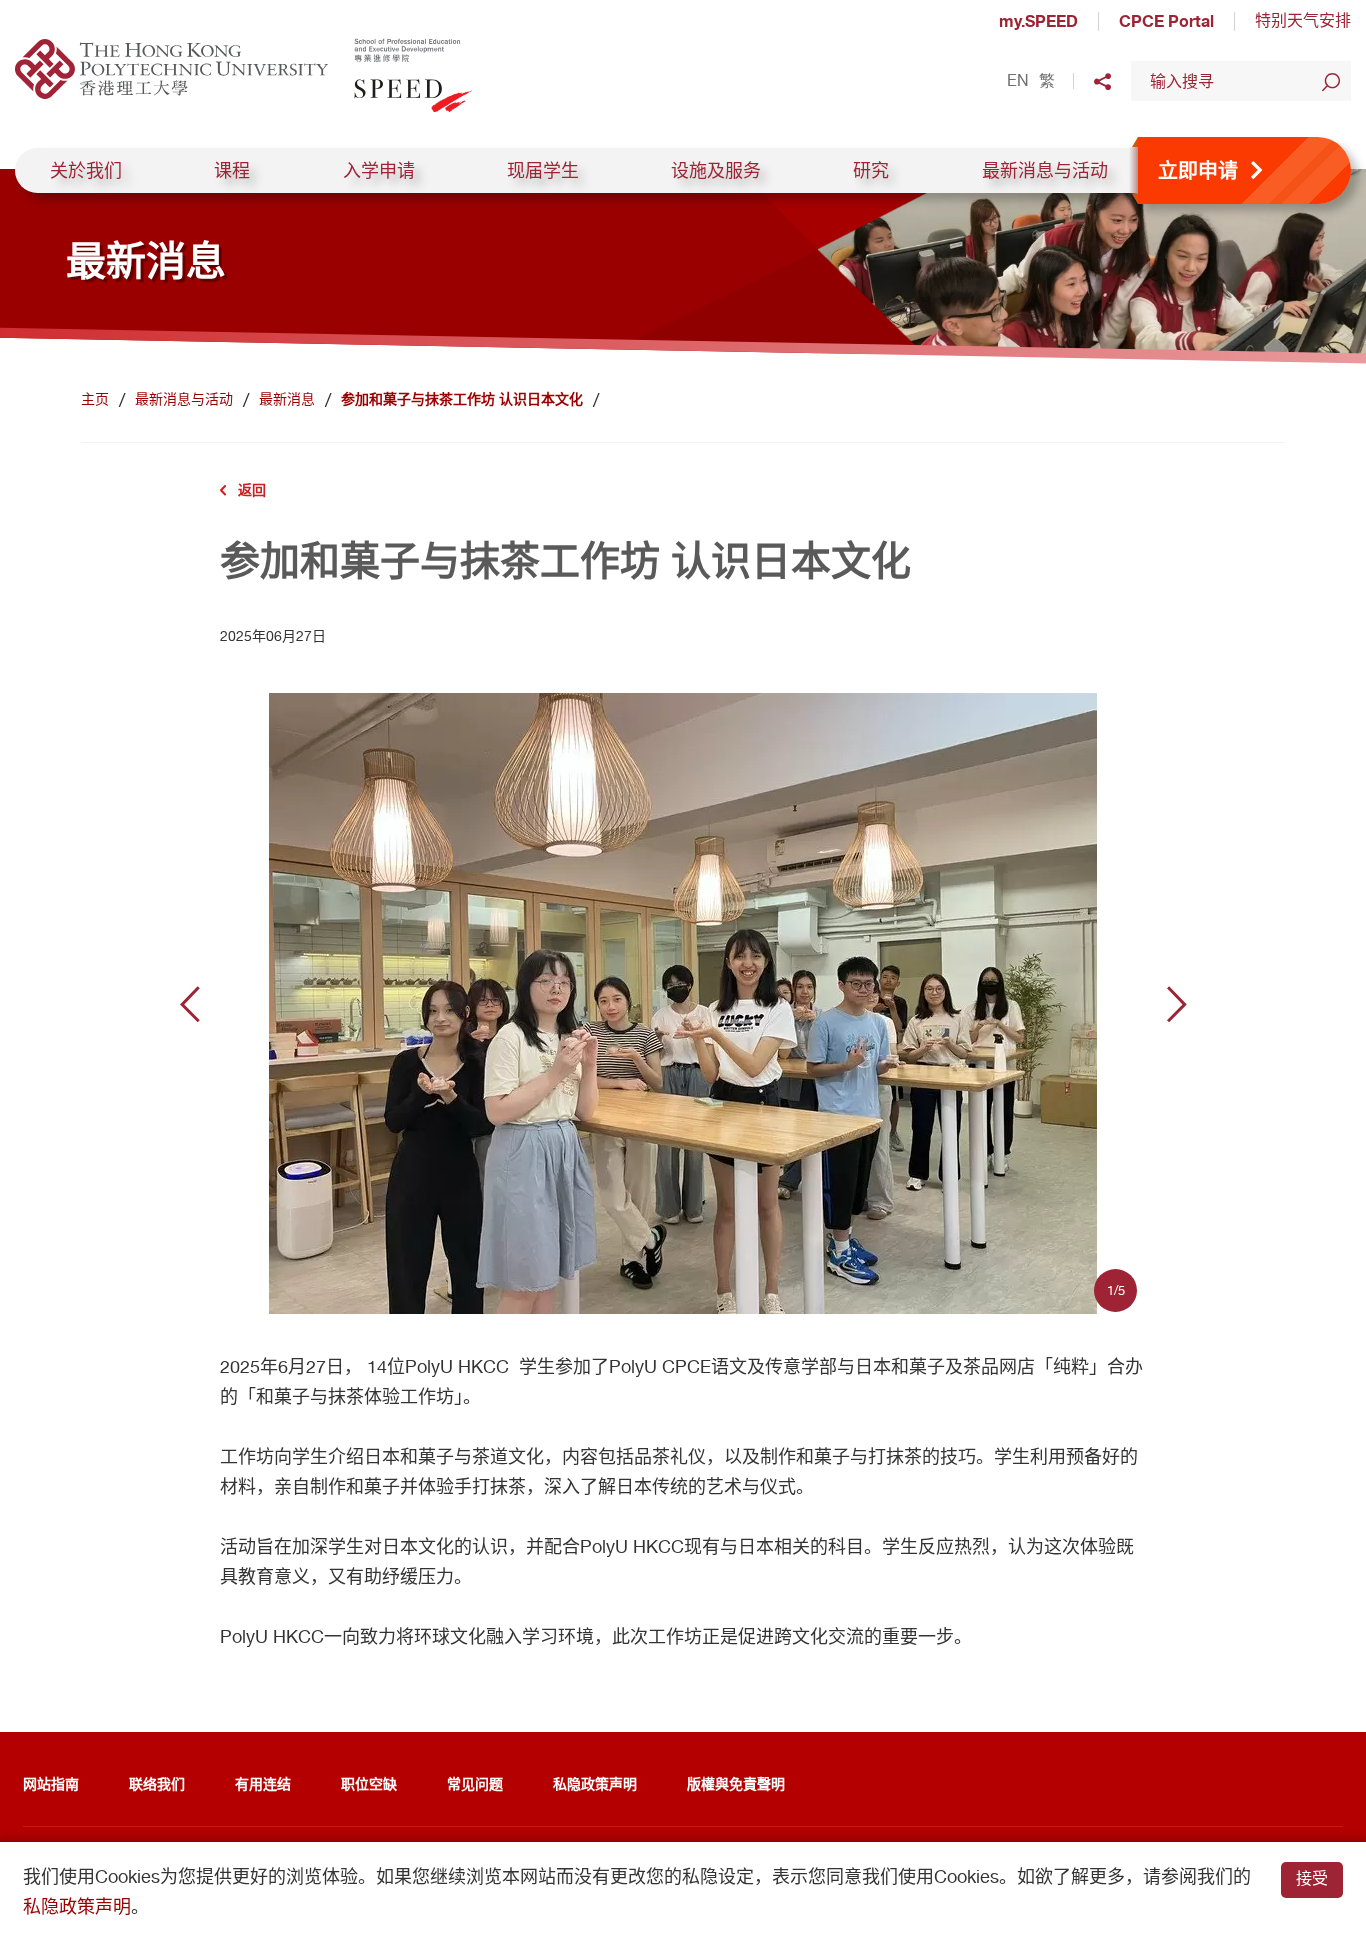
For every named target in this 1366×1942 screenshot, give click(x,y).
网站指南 (51, 1783)
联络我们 (157, 1783)
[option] (683, 1003)
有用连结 (263, 1783)
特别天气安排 (1303, 20)
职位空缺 (369, 1783)
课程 (232, 170)
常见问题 (475, 1783)
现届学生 (543, 170)
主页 (95, 399)
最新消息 (287, 399)
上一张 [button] (190, 1004)
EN (1018, 81)
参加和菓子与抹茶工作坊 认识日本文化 (462, 399)
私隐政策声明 (595, 1783)
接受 (1312, 1878)
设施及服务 (716, 170)
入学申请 (379, 170)
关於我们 (86, 170)
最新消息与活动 (1045, 170)
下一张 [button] (1177, 1004)
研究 (871, 170)
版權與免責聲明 (736, 1783)
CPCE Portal (1166, 21)
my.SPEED (1038, 21)
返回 (252, 489)
